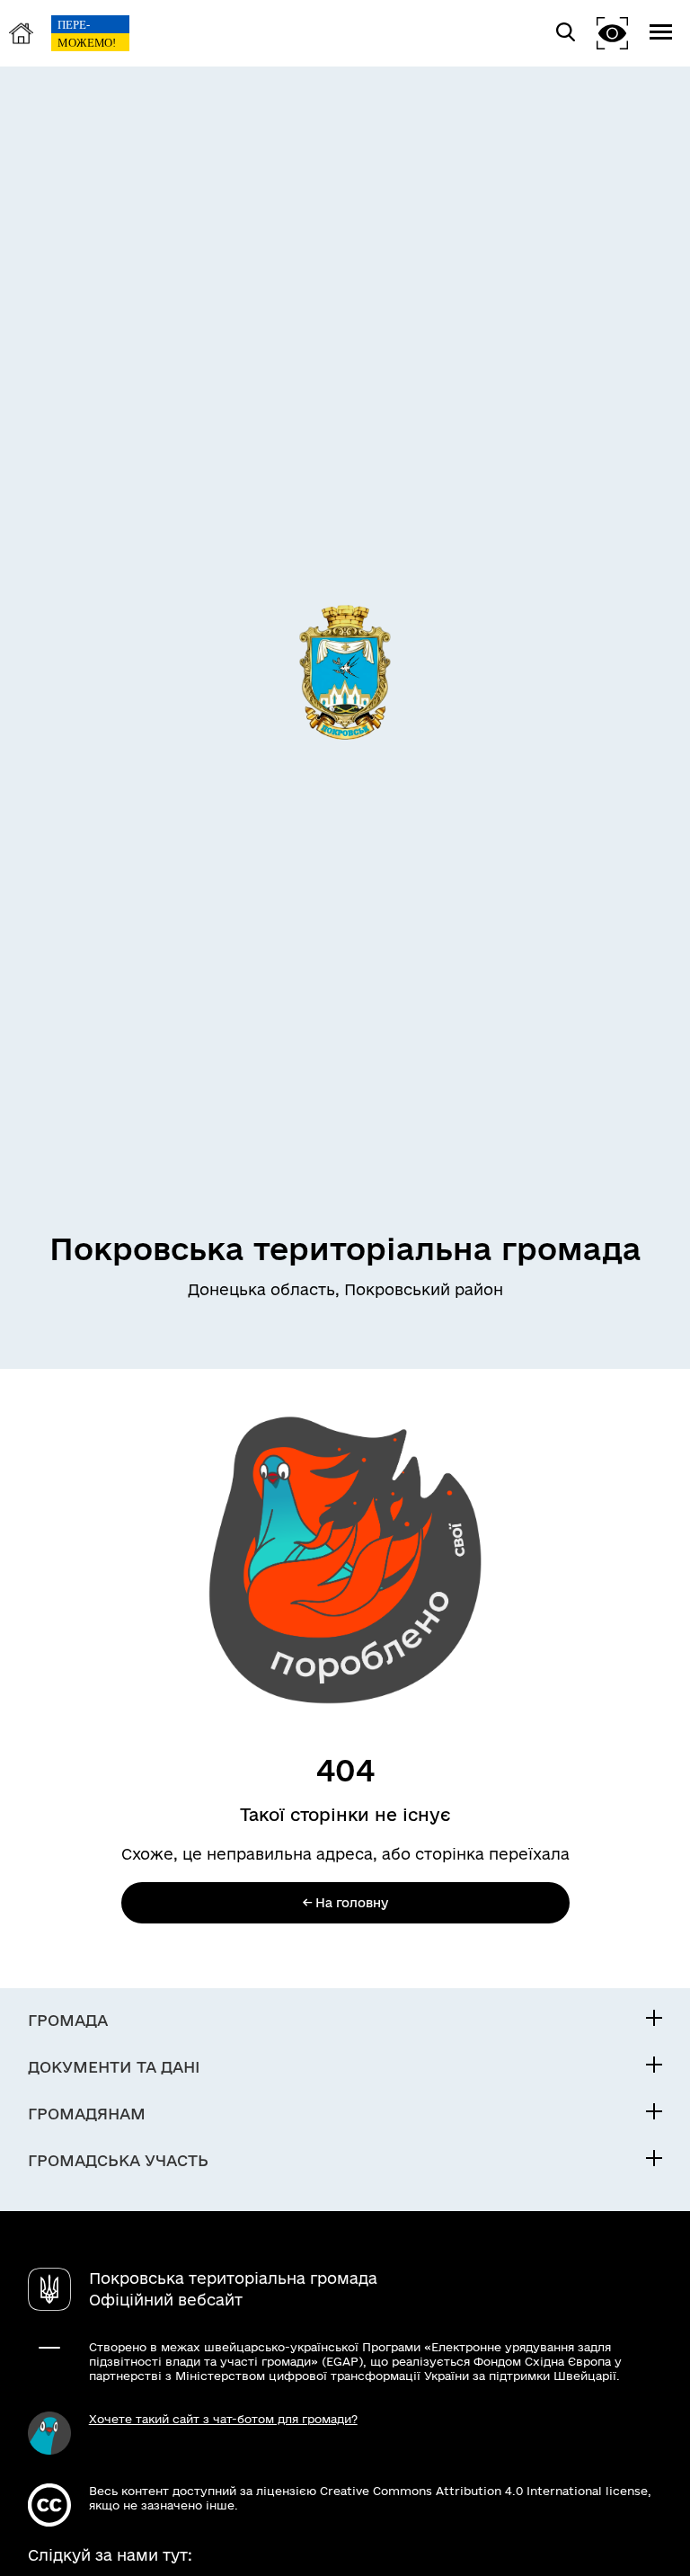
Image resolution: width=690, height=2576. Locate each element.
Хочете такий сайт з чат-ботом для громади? (223, 2419)
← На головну (345, 1903)
